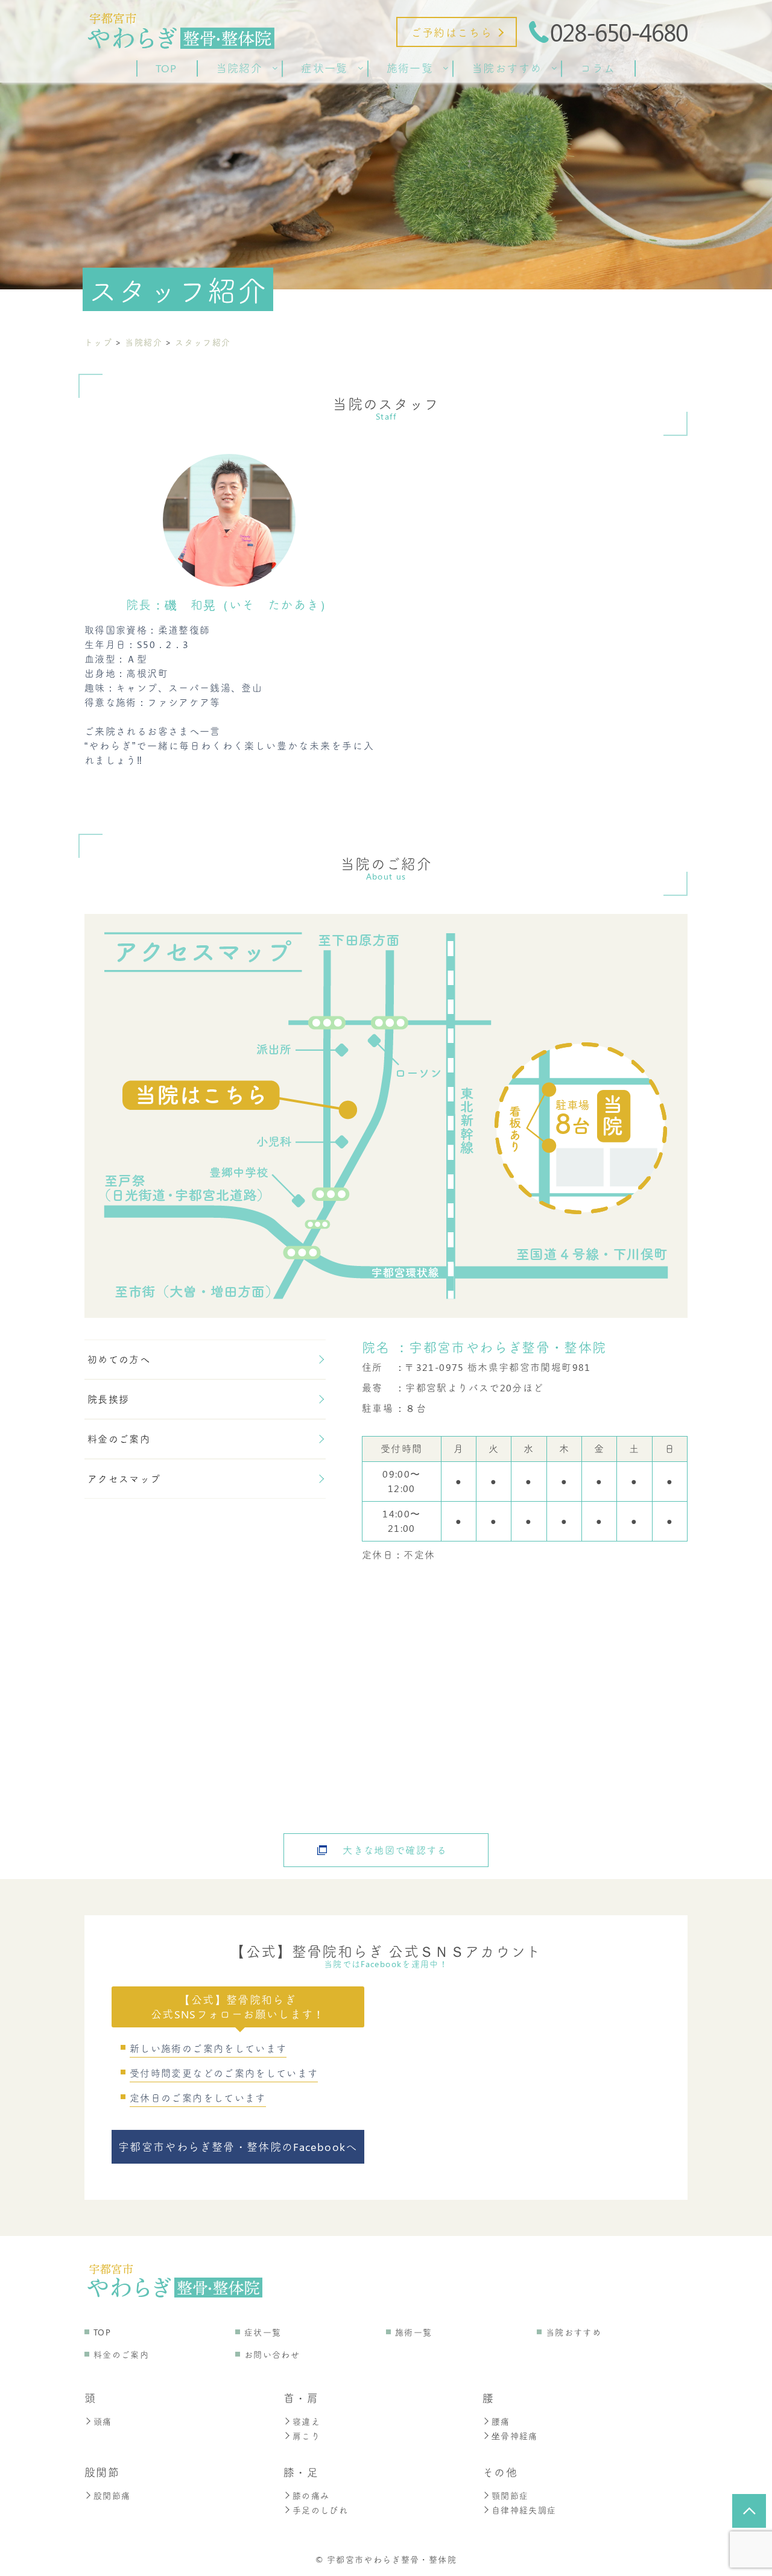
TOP (102, 2332)
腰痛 (501, 2421)
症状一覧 (263, 2332)
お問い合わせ (272, 2354)
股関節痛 (112, 2496)
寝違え (306, 2421)
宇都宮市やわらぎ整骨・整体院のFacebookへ (238, 2147)
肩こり (306, 2436)
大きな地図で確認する (395, 1850)
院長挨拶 (108, 1399)
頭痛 (103, 2421)
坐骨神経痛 (515, 2436)
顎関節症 (510, 2496)
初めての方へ (119, 1359)
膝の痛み (311, 2496)
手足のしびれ (320, 2510)
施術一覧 (413, 2332)
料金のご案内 (119, 1439)
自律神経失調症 (524, 2510)
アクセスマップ (124, 1479)
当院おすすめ (574, 2332)
